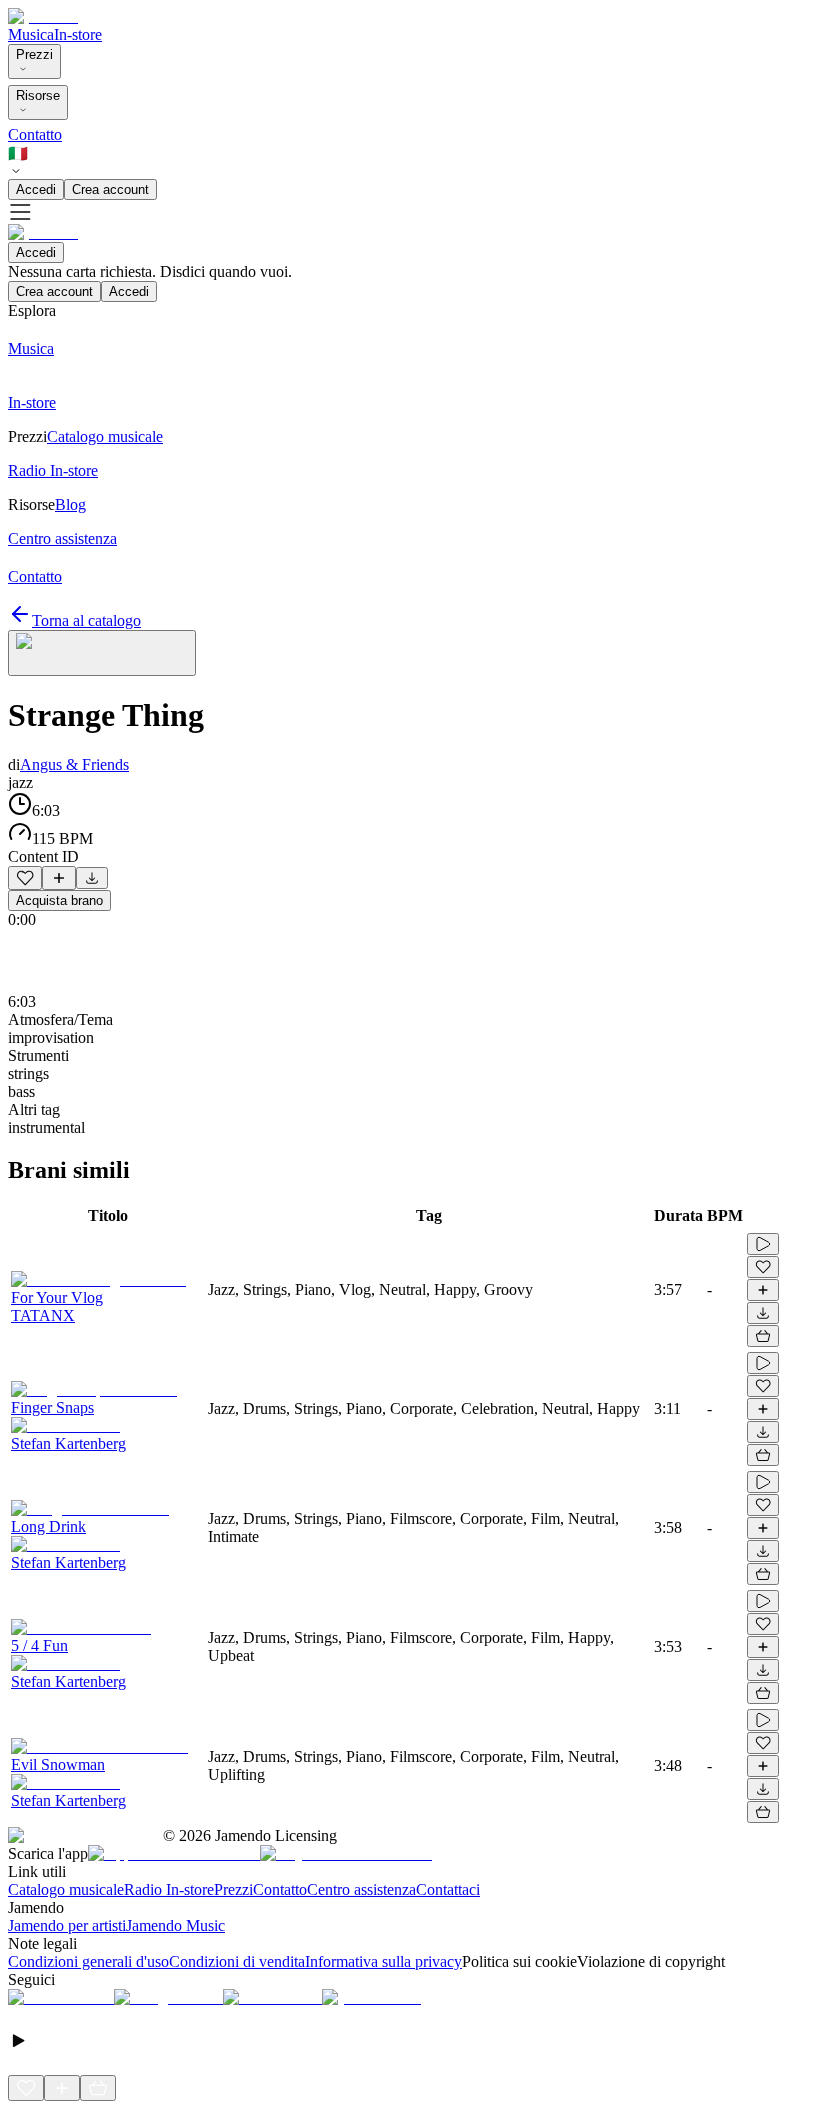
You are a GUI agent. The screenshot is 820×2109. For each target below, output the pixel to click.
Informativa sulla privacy (383, 1961)
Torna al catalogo (86, 620)
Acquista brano (59, 900)
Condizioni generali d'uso (88, 1961)
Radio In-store (169, 1889)
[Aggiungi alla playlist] (59, 878)
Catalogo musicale (66, 1889)
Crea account (110, 189)
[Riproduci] (763, 1244)
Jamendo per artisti (67, 1925)
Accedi (36, 189)
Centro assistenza (361, 1889)
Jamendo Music (175, 1925)
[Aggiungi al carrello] (763, 1336)
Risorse (38, 95)
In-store (78, 34)
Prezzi (34, 54)
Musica (31, 34)
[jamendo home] (43, 16)
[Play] (102, 653)
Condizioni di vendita (237, 1961)
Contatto (35, 134)
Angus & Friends (74, 764)
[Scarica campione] (92, 878)
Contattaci (448, 1889)
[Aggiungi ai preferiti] (25, 878)
